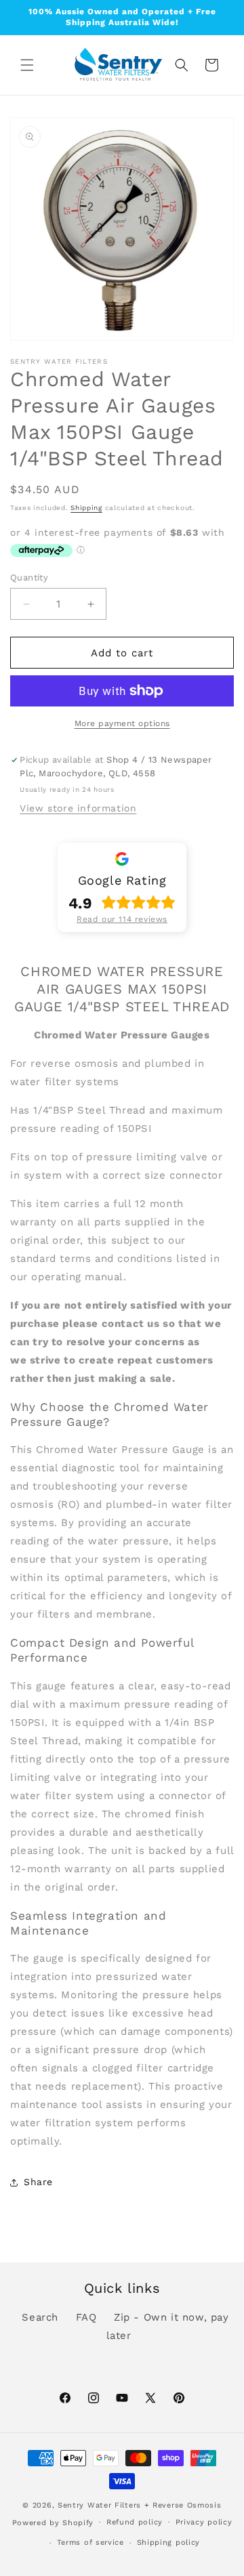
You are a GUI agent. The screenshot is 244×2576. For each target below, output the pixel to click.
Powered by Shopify (53, 2522)
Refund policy (135, 2522)
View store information (78, 808)
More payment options (122, 723)
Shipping (86, 508)
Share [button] (38, 2182)
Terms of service (90, 2542)
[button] (27, 65)
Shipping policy (169, 2542)
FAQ (86, 2317)
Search (40, 2317)
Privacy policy (204, 2522)
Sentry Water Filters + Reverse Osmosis (140, 2505)
